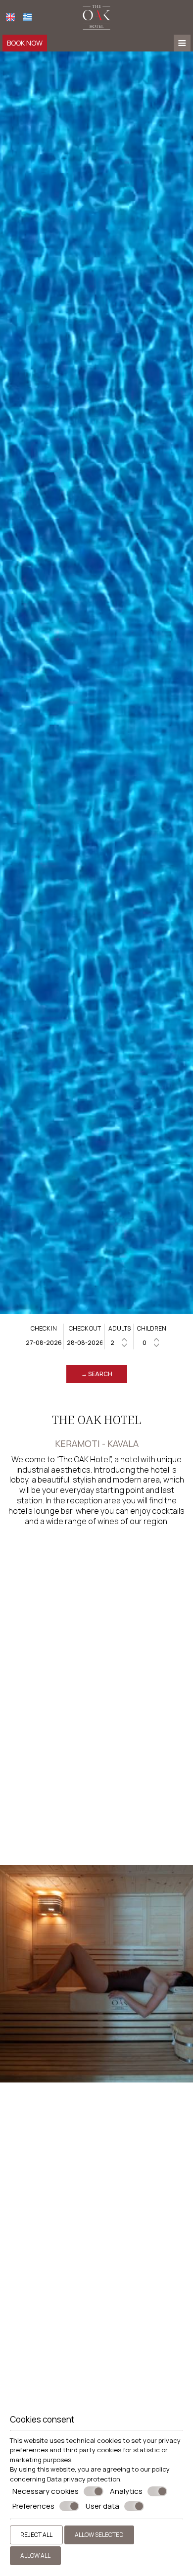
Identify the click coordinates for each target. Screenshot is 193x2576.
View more (26, 2286)
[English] (10, 17)
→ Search (97, 1374)
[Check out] (85, 1343)
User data (102, 2506)
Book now (25, 43)
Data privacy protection (84, 2479)
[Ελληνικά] (27, 17)
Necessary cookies (46, 2491)
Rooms (22, 2267)
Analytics (126, 2491)
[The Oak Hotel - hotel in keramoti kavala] (96, 16)
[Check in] (44, 1343)
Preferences (33, 2506)
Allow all (35, 2555)
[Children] (152, 1343)
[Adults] (120, 1343)
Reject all (36, 2535)
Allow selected (99, 2535)
